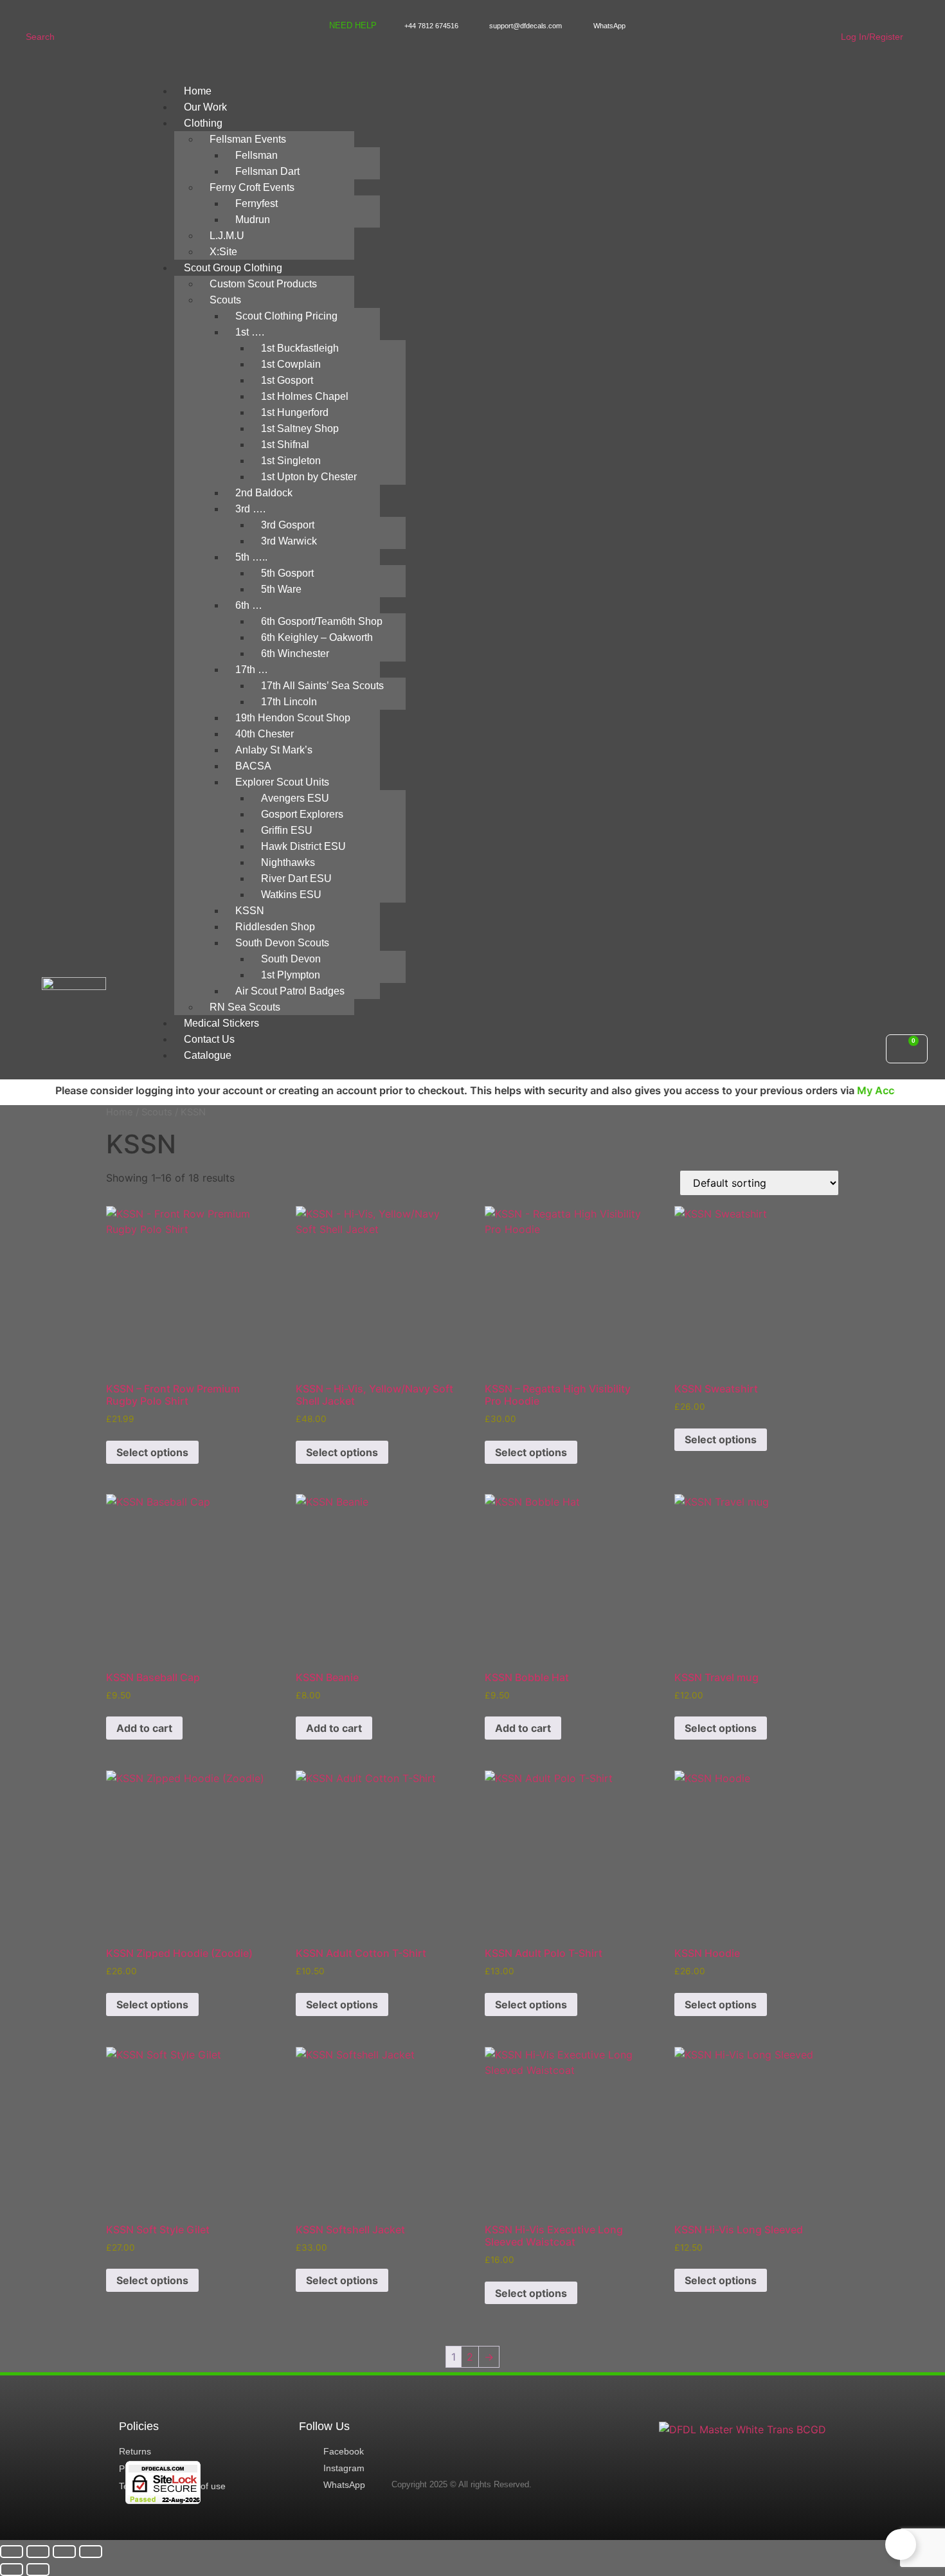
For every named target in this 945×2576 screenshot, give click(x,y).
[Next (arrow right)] (38, 2570)
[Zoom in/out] (12, 2552)
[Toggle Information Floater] (901, 2544)
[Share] (64, 2552)
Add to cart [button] (144, 1728)
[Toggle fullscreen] (38, 2552)
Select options (152, 1452)
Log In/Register (872, 37)
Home (120, 1112)
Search (40, 37)
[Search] (34, 14)
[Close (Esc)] (91, 2552)
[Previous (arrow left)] (12, 2570)
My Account (834, 1090)
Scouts (157, 1112)
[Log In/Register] (849, 14)
